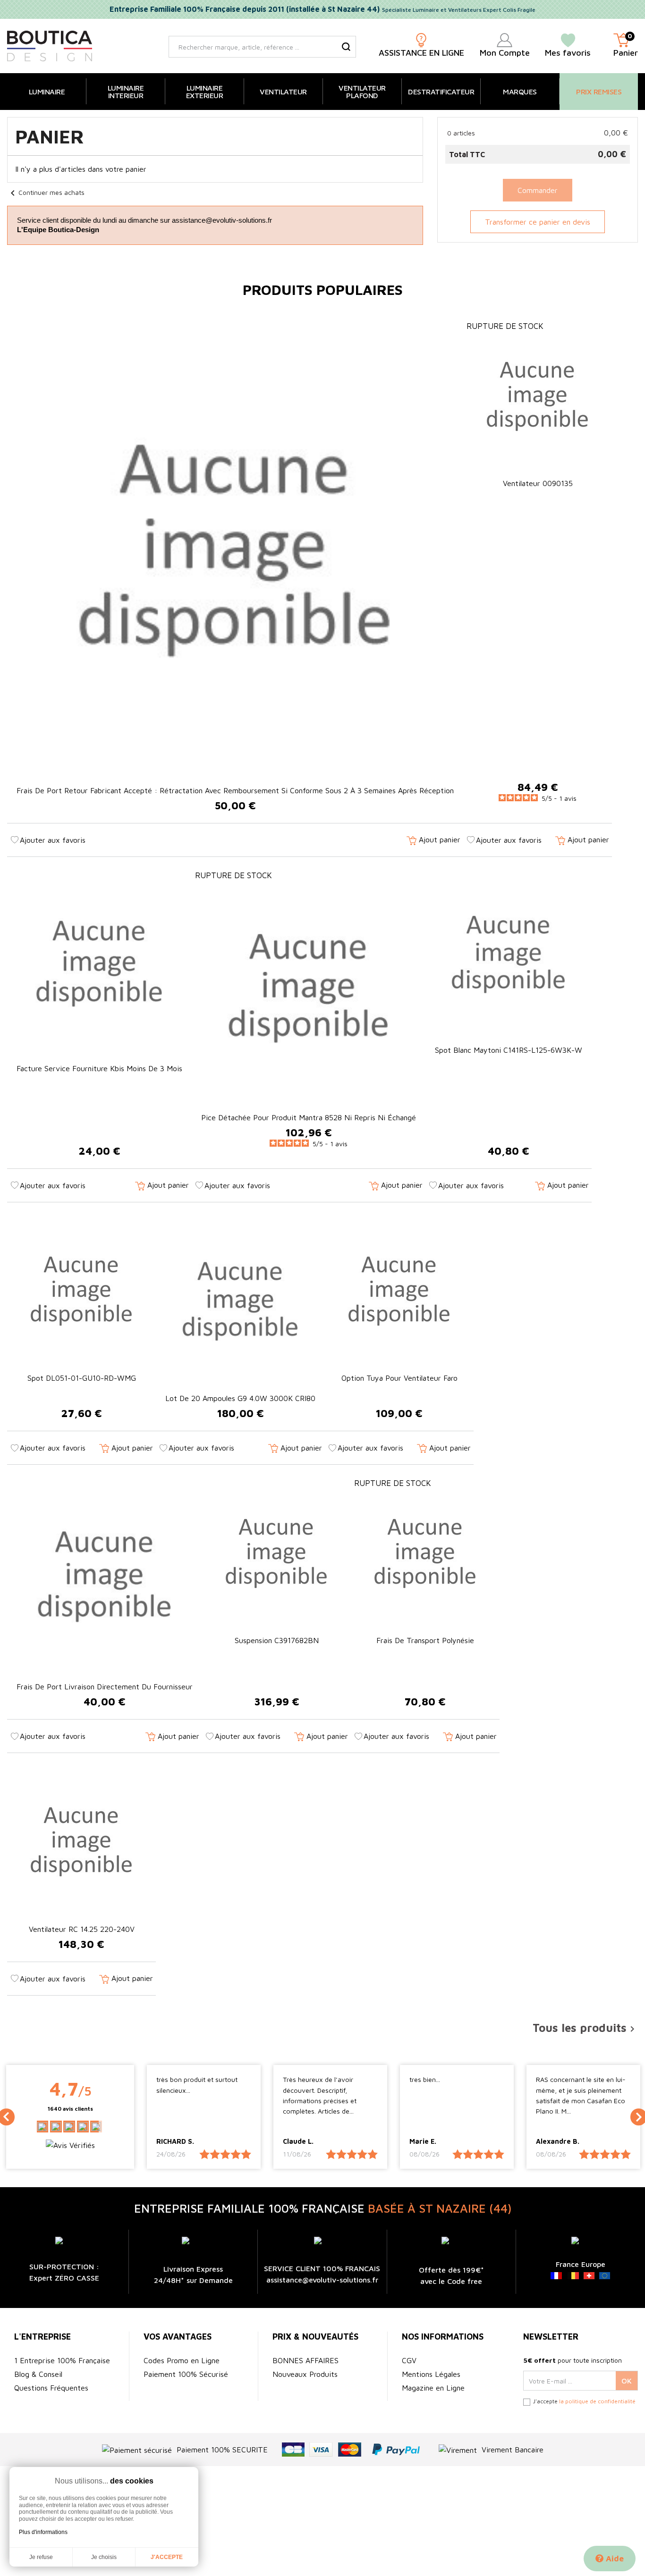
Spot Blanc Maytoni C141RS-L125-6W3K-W (509, 1050)
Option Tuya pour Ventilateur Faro (399, 1378)
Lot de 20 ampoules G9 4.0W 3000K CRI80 (240, 1398)
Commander (538, 190)
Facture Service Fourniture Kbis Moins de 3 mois (99, 1068)
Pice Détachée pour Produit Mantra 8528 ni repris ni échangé (309, 1117)
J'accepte (167, 2557)
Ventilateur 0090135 (538, 483)
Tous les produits (585, 2028)
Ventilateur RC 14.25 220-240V (82, 1929)
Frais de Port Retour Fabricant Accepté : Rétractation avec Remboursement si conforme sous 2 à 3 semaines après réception (235, 790)
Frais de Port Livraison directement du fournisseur (105, 1687)
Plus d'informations (43, 2532)
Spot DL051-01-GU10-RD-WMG (82, 1378)
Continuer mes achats (46, 192)
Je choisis (104, 2557)
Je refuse (41, 2557)
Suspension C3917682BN (277, 1640)
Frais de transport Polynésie (425, 1640)
